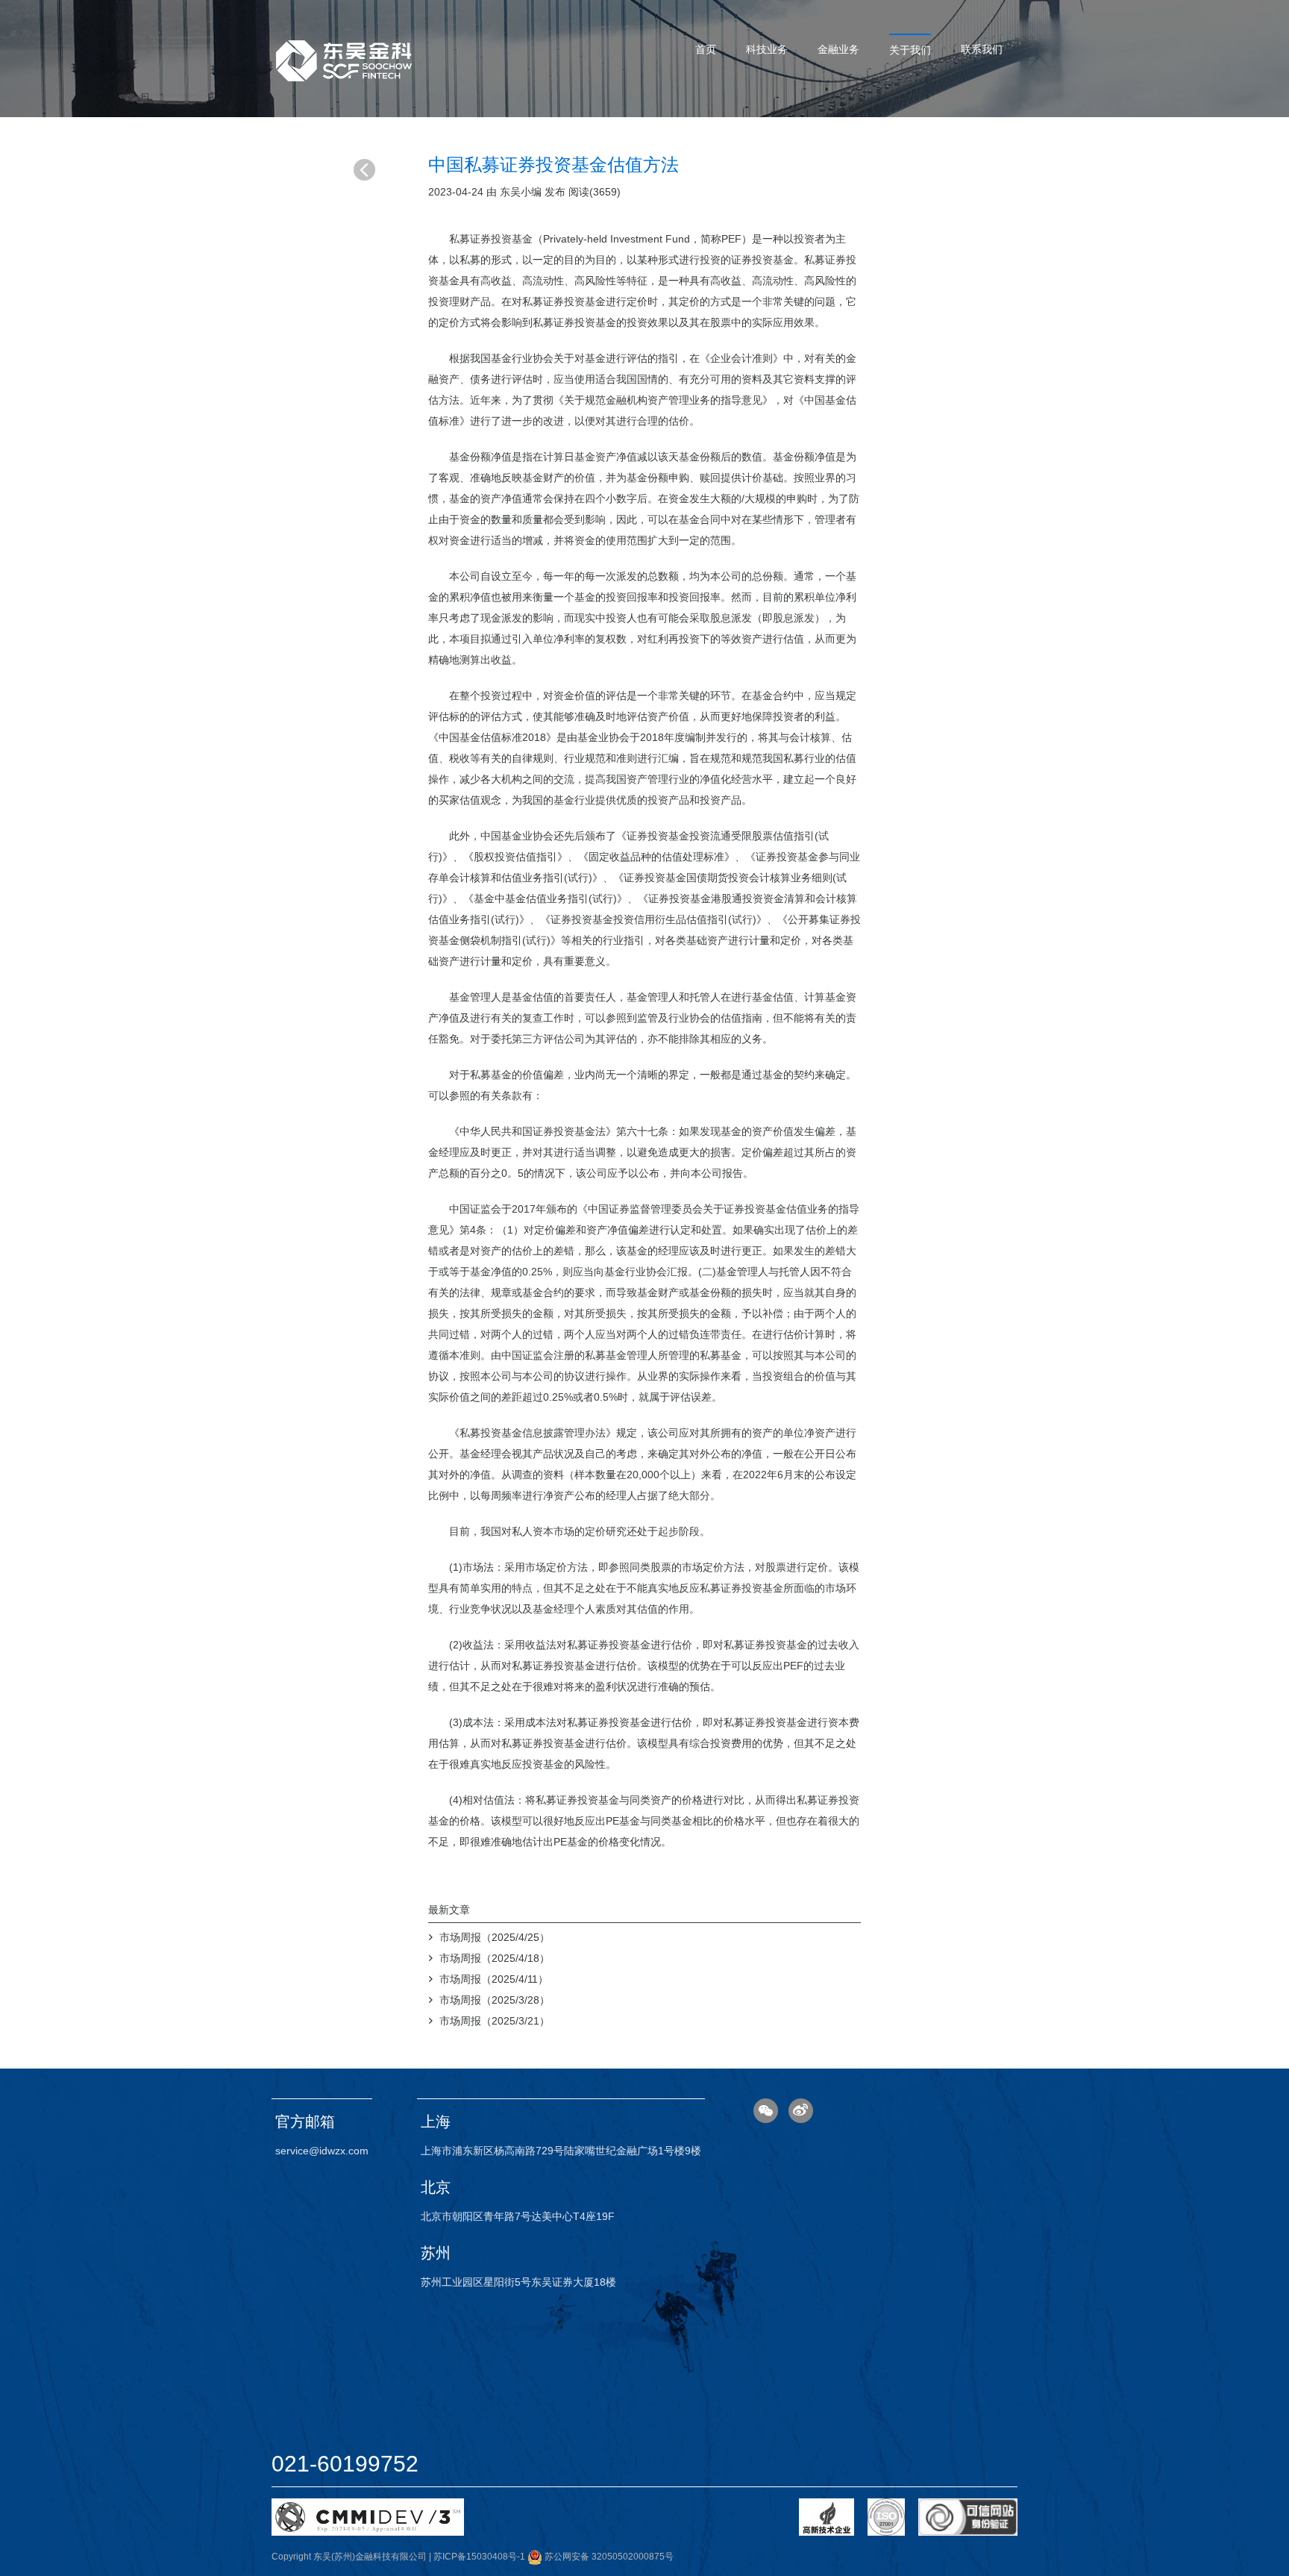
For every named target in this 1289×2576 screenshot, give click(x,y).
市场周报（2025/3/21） (495, 2021)
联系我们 (982, 49)
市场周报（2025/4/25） (495, 1937)
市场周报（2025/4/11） (494, 1979)
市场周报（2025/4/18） (495, 1958)
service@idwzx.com (322, 2151)
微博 (801, 2111)
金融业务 (838, 49)
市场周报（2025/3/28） (495, 2000)
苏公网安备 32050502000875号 (608, 2557)
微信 (766, 2111)
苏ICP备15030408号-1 (479, 2557)
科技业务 (767, 49)
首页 (706, 49)
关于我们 (910, 50)
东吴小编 (521, 192)
